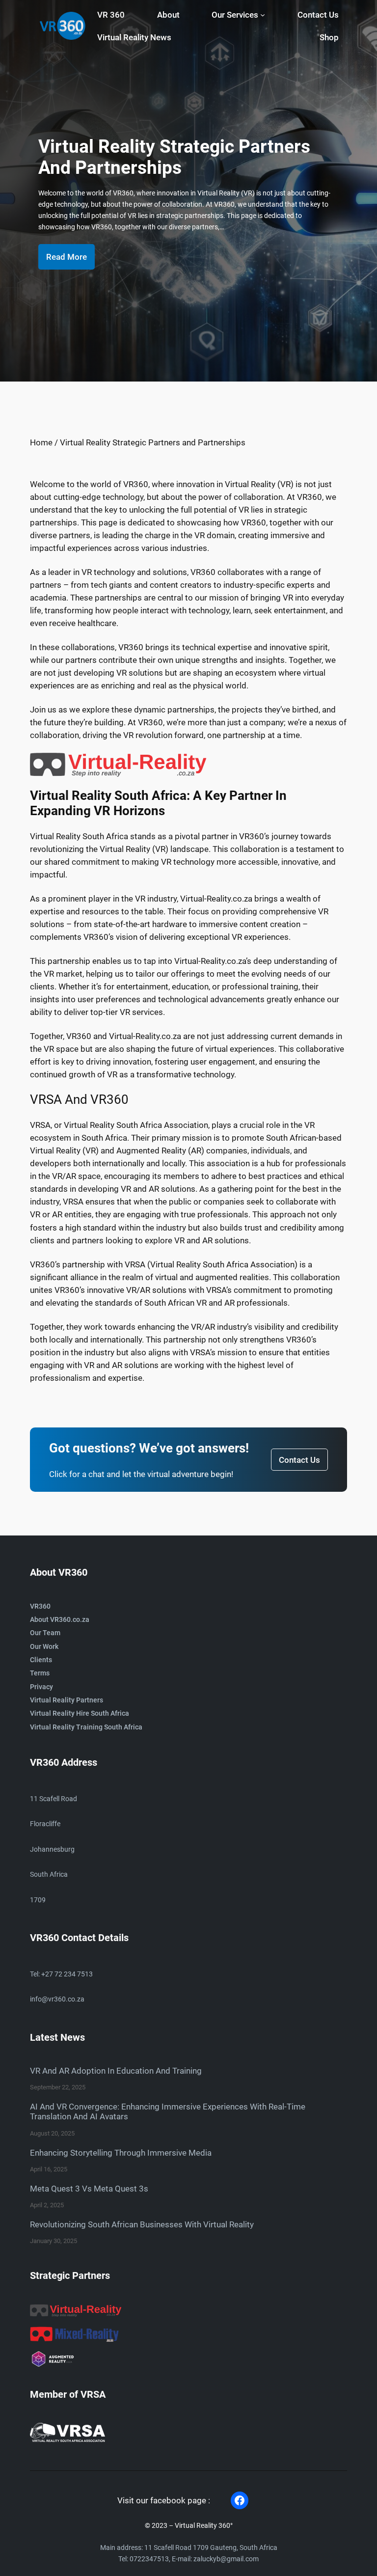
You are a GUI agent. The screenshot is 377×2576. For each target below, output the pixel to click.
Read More (67, 257)
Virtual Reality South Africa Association (136, 1125)
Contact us (299, 1460)
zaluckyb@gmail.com (226, 2559)
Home (41, 442)
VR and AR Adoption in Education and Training (116, 2071)
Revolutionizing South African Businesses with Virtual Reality (142, 2224)
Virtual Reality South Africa (79, 836)
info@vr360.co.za (57, 1999)
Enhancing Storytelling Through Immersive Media (121, 2153)
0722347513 (149, 2559)
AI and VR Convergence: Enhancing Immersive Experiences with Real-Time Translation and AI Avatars (168, 2111)
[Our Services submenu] (263, 15)
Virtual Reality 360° (204, 2526)
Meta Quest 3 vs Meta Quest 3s (89, 2189)
